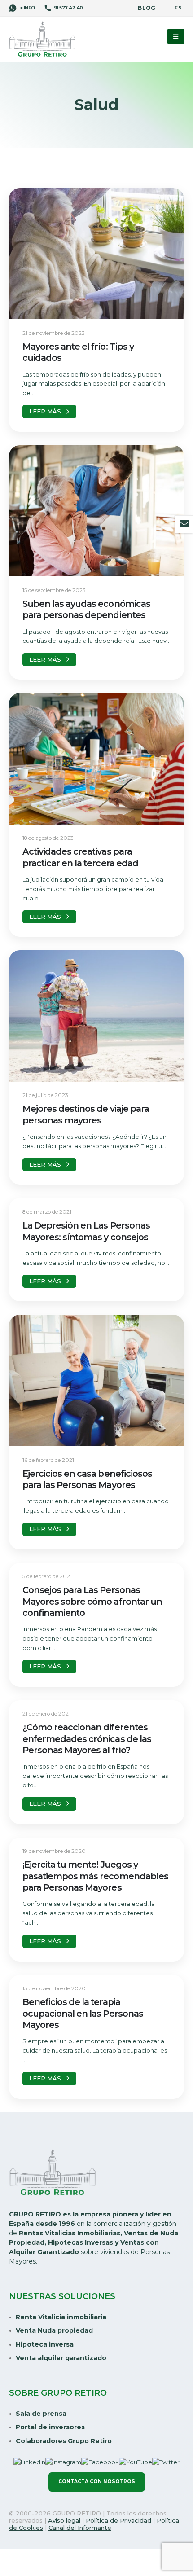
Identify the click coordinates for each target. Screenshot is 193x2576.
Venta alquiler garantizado (61, 2358)
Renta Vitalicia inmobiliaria (61, 2317)
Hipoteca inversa (45, 2344)
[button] (176, 36)
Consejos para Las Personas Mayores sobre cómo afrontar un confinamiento (92, 1601)
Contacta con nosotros (97, 2482)
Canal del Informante (80, 2528)
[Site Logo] (43, 40)
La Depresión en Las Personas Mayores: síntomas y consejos (86, 1231)
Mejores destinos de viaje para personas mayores (86, 1114)
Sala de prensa (41, 2414)
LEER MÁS (45, 411)
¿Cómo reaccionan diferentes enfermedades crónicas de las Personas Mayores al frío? (87, 1739)
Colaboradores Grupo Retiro (64, 2441)
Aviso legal (64, 2520)
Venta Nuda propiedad (54, 2330)
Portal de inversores (50, 2427)
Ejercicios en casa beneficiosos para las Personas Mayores (87, 1479)
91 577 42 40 (68, 8)
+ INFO (27, 8)
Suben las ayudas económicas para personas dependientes (86, 609)
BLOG (147, 8)
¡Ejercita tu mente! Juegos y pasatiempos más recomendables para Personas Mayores (95, 1876)
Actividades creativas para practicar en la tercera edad (80, 857)
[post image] (96, 254)
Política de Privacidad (118, 2520)
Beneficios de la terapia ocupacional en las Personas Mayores (83, 2013)
